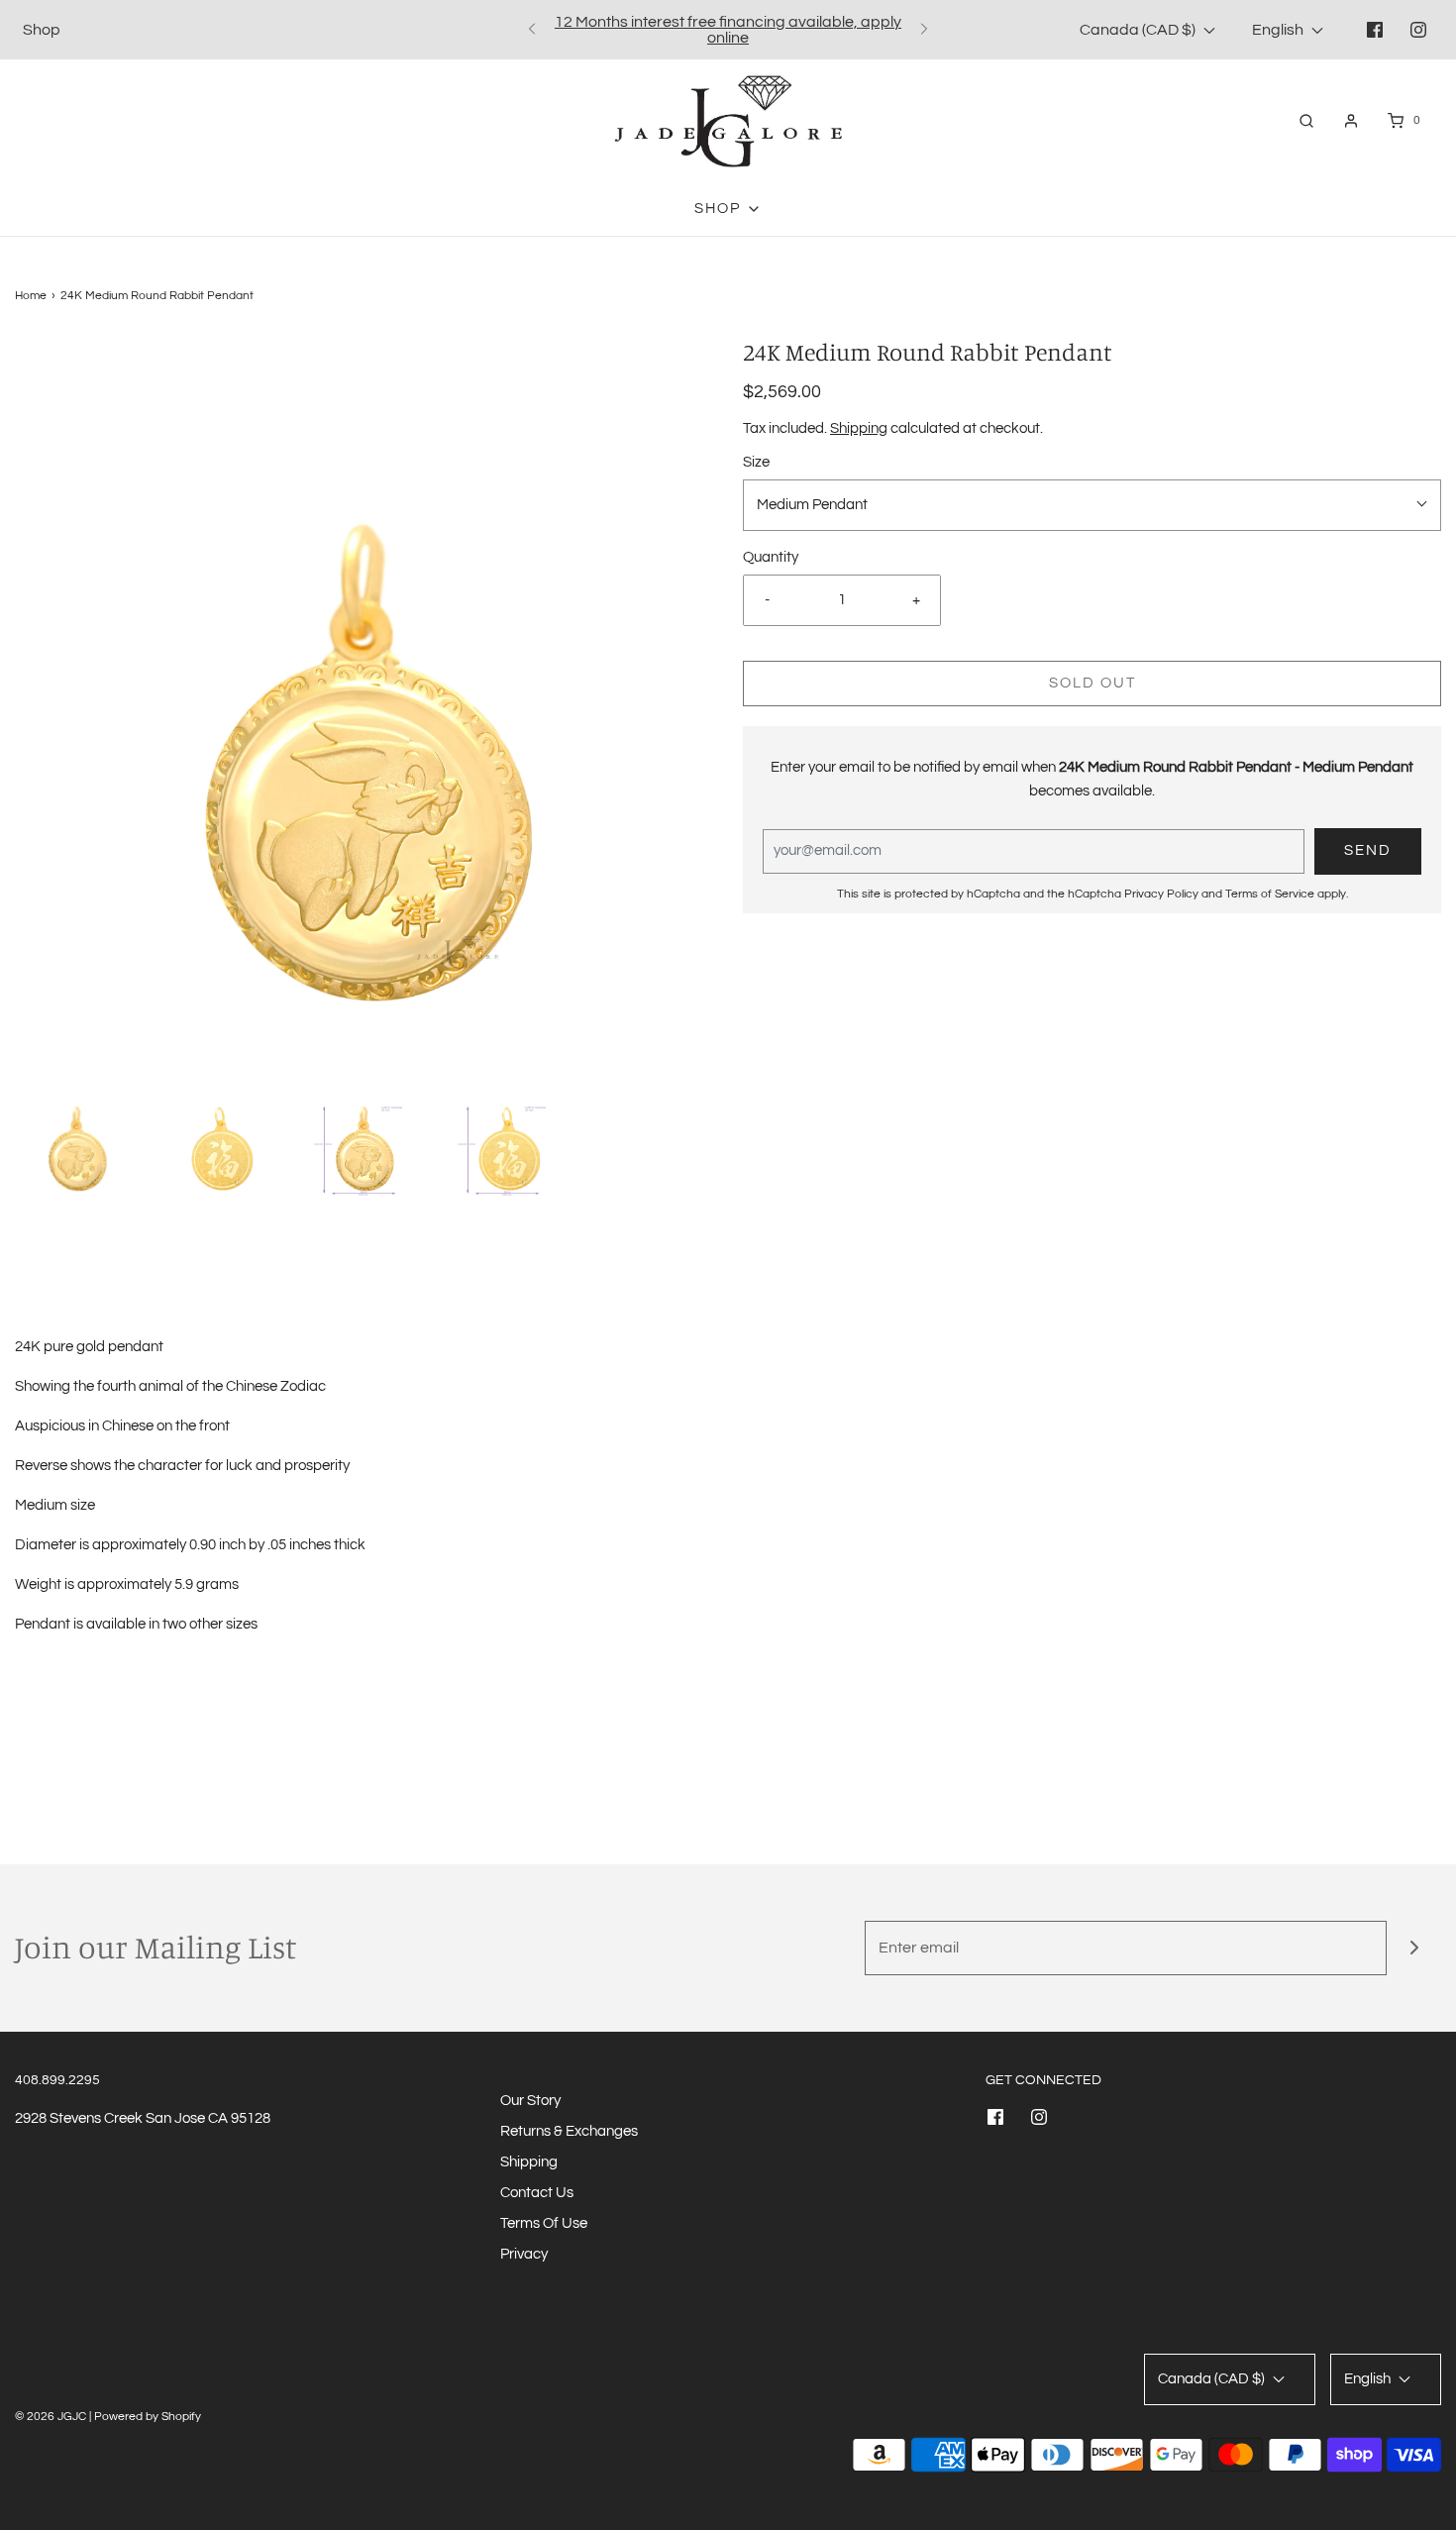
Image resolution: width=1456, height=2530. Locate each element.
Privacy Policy (1161, 894)
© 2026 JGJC (51, 2417)
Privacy (524, 2254)
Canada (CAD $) (1139, 30)
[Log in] (1351, 121)
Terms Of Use (544, 2223)
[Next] (924, 30)
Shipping (859, 428)
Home (31, 296)
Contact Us (537, 2193)
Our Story (530, 2101)
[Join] (1414, 1948)
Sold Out (1092, 683)
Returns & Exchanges (569, 2131)
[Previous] (532, 30)
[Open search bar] (1306, 120)
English (1279, 30)
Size (756, 462)
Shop (42, 30)
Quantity (771, 557)
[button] (77, 1135)
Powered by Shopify (148, 2417)
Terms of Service (1270, 894)
